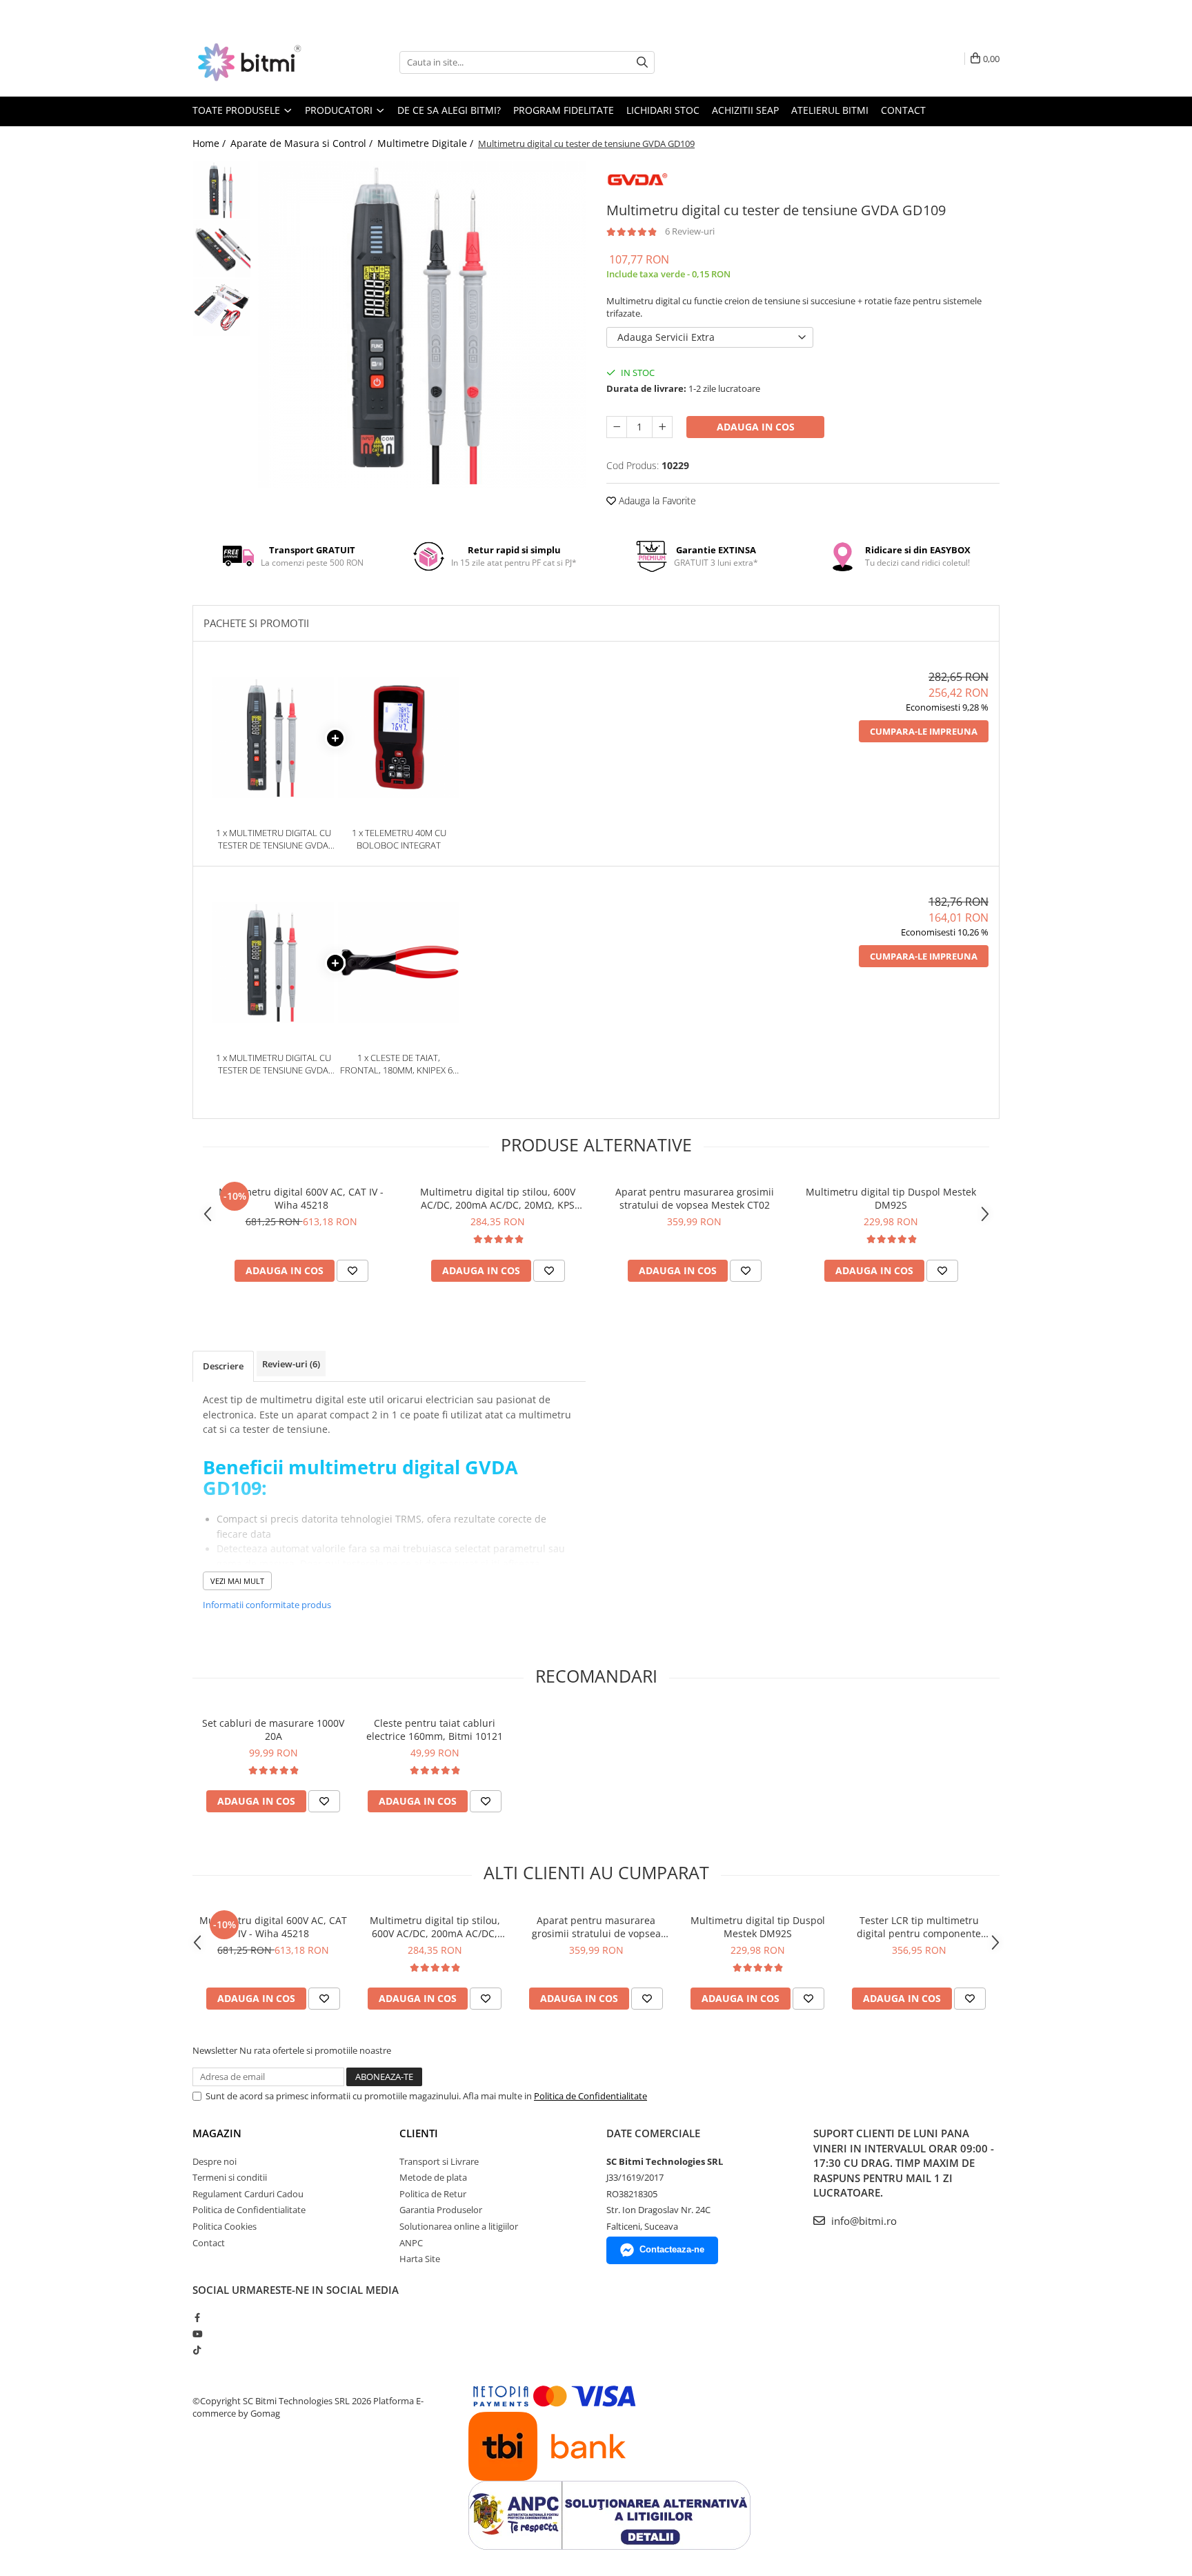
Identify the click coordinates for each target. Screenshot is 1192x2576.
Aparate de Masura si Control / (303, 143)
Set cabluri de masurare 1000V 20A (273, 1730)
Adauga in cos (756, 427)
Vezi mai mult (237, 1581)
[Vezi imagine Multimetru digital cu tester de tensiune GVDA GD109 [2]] (222, 307)
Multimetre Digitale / (427, 143)
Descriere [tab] (223, 1366)
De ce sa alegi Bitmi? (449, 110)
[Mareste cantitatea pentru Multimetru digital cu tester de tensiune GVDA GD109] (662, 427)
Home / (210, 143)
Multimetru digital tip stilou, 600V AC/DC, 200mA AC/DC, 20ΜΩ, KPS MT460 (498, 1198)
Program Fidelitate (564, 110)
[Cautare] (642, 62)
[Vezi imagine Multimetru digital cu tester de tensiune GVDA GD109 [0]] (222, 190)
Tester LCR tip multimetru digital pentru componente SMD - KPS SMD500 (919, 1927)
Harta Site (420, 2259)
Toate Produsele (238, 110)
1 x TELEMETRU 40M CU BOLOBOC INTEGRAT (399, 839)
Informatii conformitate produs (267, 1605)
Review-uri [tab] (291, 1364)
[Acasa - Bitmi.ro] (261, 62)
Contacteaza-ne (672, 2249)
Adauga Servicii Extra (666, 337)
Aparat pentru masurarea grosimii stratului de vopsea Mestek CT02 (695, 1198)
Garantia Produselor (441, 2210)
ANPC (411, 2243)
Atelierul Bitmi (830, 110)
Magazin (217, 2133)
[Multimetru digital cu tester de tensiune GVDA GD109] (422, 325)
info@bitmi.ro (863, 2221)
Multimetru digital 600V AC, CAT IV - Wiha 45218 (301, 1198)
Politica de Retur (433, 2194)
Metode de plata (433, 2177)
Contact (903, 110)
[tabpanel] (422, 325)
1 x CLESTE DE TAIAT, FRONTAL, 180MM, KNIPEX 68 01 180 (399, 1064)
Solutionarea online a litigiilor (459, 2226)
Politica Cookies (225, 2226)
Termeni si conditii (230, 2177)
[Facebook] (197, 2317)
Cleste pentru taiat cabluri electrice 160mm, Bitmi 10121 (435, 1730)
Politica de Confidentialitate (590, 2096)
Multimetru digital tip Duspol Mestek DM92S (891, 1198)
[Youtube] (197, 2334)
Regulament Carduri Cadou (248, 2194)
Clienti (419, 2133)
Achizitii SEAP (745, 110)
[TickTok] (197, 2350)
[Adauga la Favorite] (352, 1271)
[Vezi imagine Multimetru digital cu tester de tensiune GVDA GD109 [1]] (222, 249)
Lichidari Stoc (663, 110)
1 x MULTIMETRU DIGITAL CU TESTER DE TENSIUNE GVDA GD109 (274, 839)
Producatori (340, 110)
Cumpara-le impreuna (924, 731)
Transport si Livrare (439, 2161)
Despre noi (215, 2161)
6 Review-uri (690, 231)
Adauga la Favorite (656, 501)
